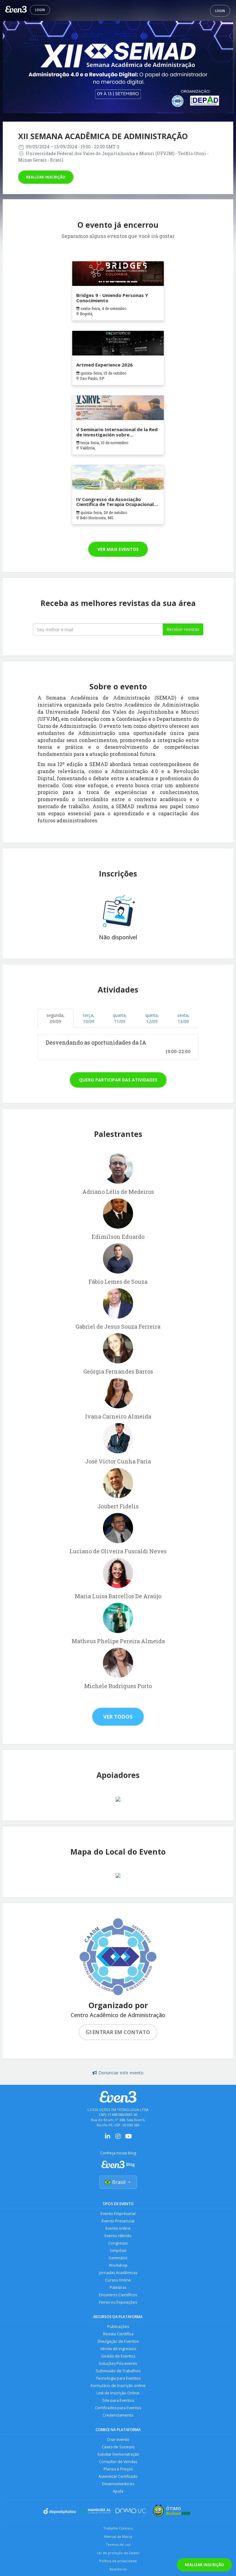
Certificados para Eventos (118, 2408)
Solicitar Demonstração (118, 2454)
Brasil (119, 2182)
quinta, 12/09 (152, 1018)
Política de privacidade (118, 2561)
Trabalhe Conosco (118, 2528)
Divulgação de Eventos (118, 2341)
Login (40, 10)
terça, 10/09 (89, 1018)
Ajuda (118, 2491)
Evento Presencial (118, 2221)
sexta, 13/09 (183, 1018)
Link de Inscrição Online (118, 2393)
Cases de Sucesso (118, 2447)
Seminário (118, 2258)
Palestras (118, 2287)
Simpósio (118, 2251)
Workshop (118, 2265)
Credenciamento (118, 2415)
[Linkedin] (108, 2138)
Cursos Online (118, 2280)
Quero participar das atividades (118, 1080)
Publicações (118, 2327)
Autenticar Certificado (118, 2476)
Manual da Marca (118, 2536)
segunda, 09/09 (55, 1018)
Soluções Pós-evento (118, 2363)
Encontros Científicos (118, 2295)
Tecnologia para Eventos (118, 2378)
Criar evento (118, 2440)
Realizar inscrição (46, 177)
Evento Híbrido (118, 2236)
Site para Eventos (118, 2400)
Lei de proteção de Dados (118, 2553)
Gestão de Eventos (118, 2356)
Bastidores (118, 2569)
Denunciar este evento (121, 2073)
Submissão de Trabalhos (118, 2371)
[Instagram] (118, 2138)
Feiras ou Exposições (118, 2302)
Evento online (118, 2228)
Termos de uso (118, 2544)
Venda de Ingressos (118, 2349)
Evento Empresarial (118, 2214)
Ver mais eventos (118, 549)
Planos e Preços (118, 2469)
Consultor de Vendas (118, 2462)
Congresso (118, 2243)
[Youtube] (128, 2138)
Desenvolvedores (118, 2484)
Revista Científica (118, 2334)
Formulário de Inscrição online (118, 2386)
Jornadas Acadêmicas (118, 2273)
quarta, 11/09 (120, 1018)
